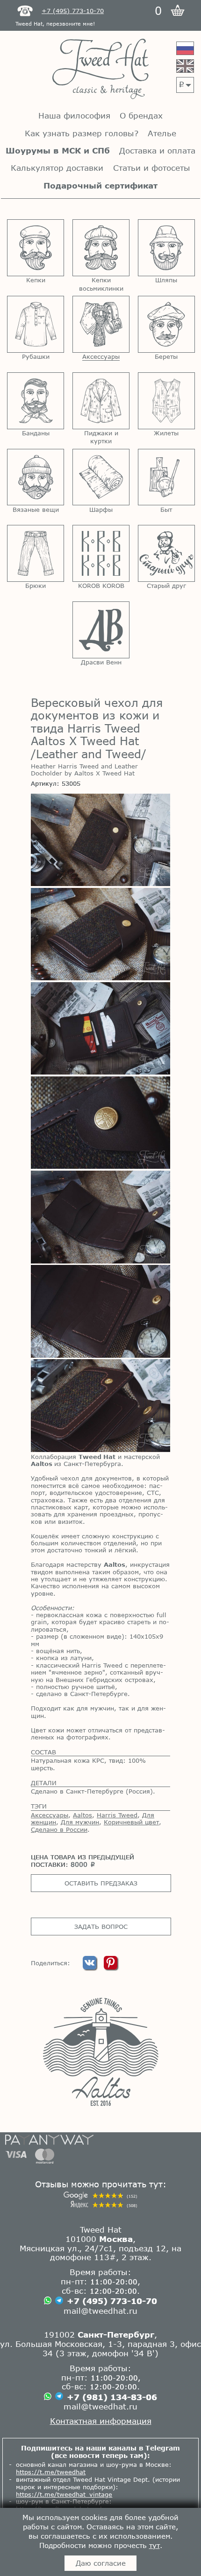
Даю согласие (101, 2563)
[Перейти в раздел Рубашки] (36, 324)
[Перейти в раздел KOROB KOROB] (101, 553)
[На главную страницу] (100, 70)
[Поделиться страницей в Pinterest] (111, 1967)
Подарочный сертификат (100, 185)
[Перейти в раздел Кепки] (36, 248)
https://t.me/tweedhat (51, 2472)
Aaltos (83, 1815)
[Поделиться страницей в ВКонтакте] (91, 1967)
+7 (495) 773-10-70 (112, 2301)
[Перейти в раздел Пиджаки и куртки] (101, 401)
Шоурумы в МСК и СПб (58, 150)
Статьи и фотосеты (152, 168)
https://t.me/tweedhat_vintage (64, 2494)
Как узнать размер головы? (82, 133)
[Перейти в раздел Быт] (166, 477)
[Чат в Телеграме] (59, 2301)
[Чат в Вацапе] (48, 2301)
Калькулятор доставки (57, 168)
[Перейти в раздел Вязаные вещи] (36, 477)
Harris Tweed (117, 1815)
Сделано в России (59, 1829)
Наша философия (74, 115)
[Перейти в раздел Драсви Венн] (101, 630)
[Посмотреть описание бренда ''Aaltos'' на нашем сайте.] (100, 2052)
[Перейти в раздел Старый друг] (166, 553)
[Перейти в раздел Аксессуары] (101, 324)
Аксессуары (50, 1815)
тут (154, 2545)
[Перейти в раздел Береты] (166, 324)
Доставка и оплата (157, 150)
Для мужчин (80, 1822)
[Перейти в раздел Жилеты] (166, 401)
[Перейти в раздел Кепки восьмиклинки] (101, 248)
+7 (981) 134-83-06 (112, 2397)
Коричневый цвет (131, 1822)
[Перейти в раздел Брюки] (36, 553)
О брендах (141, 115)
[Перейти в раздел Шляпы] (166, 248)
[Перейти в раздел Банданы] (36, 401)
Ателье (162, 133)
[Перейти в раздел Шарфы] (101, 477)
